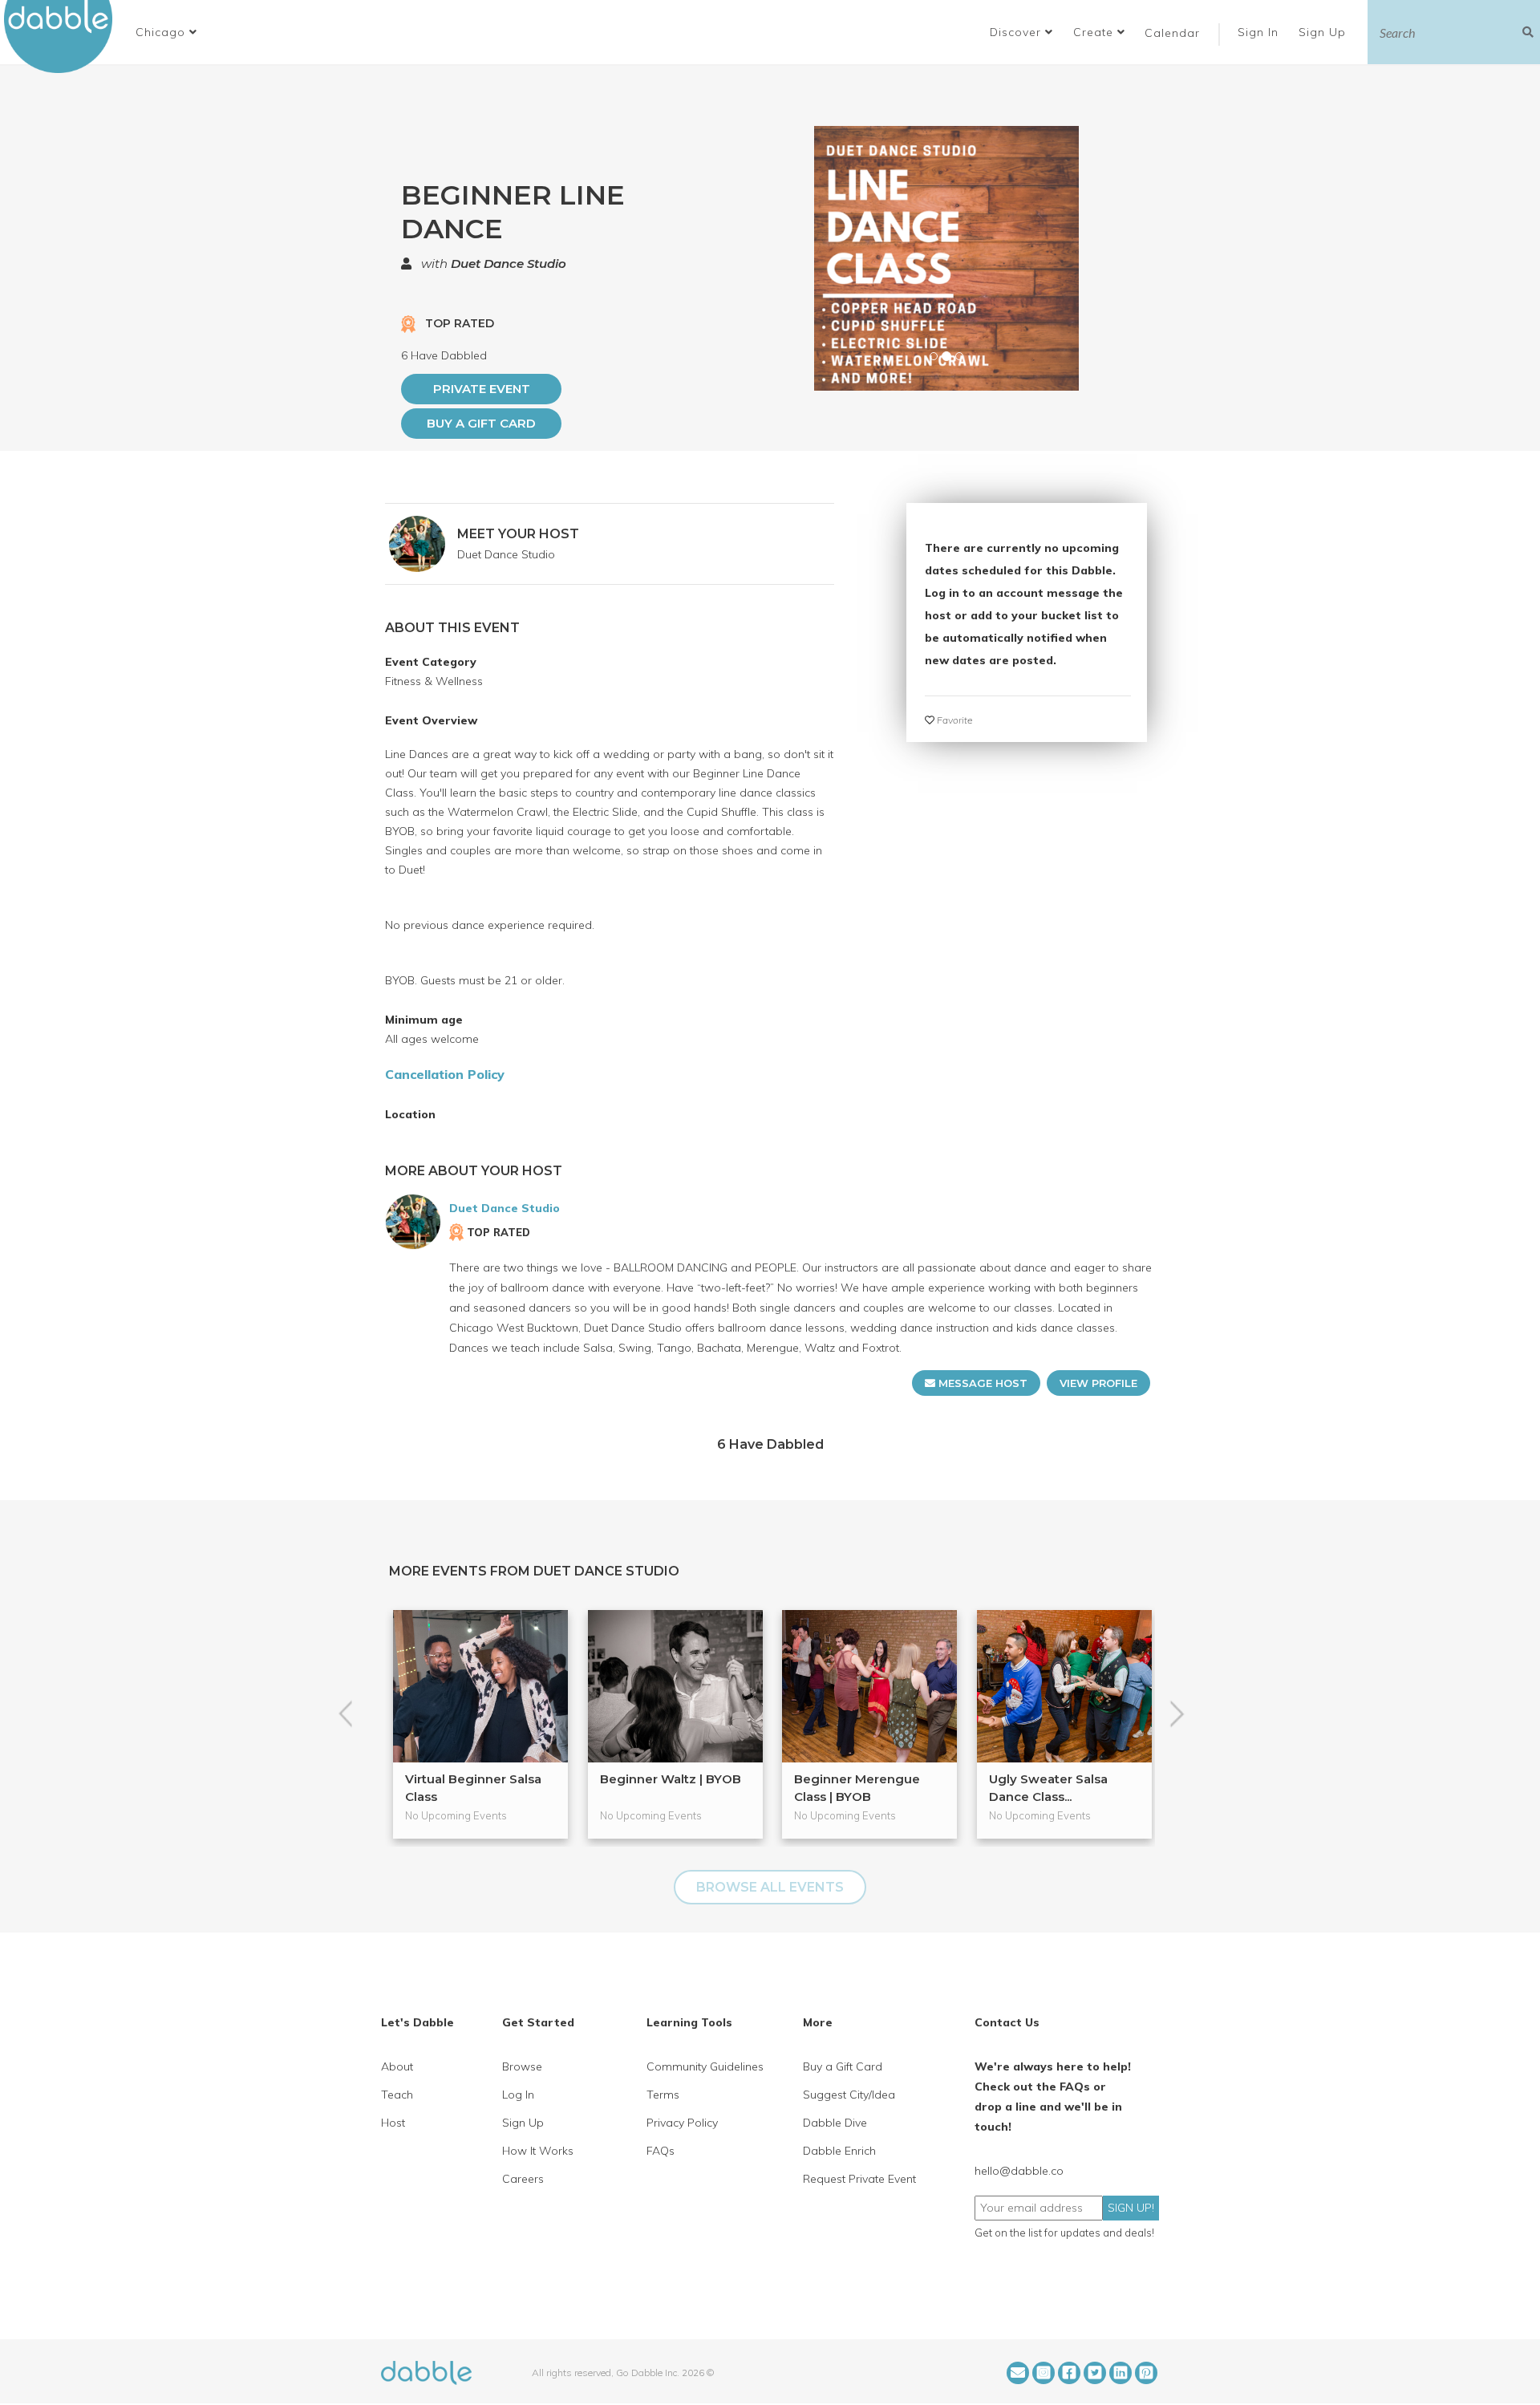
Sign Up (1324, 32)
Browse (522, 2066)
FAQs (661, 2151)
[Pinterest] (1146, 2373)
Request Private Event (859, 2179)
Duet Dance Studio (509, 264)
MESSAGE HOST (981, 1383)
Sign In (1260, 32)
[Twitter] (1095, 2373)
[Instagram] (1044, 2373)
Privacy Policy (682, 2123)
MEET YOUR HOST (518, 534)
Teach (397, 2095)
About (397, 2066)
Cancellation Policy (445, 1074)
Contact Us (1007, 2022)
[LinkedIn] (1121, 2373)
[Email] (1018, 2373)
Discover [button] (1017, 32)
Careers (523, 2179)
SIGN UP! (1131, 2208)
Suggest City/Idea (849, 2095)
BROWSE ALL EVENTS (770, 1887)
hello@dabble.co (1019, 2171)
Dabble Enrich (839, 2151)
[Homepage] (426, 2371)
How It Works (538, 2151)
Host (393, 2123)
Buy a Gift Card (481, 423)
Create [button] (1095, 32)
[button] (166, 32)
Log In (518, 2095)
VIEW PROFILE (1098, 1383)
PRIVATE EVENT (482, 389)
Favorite (953, 720)
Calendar (1172, 33)
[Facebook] (1069, 2373)
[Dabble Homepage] (64, 37)
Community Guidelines (705, 2066)
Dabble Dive (835, 2123)
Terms (663, 2095)
